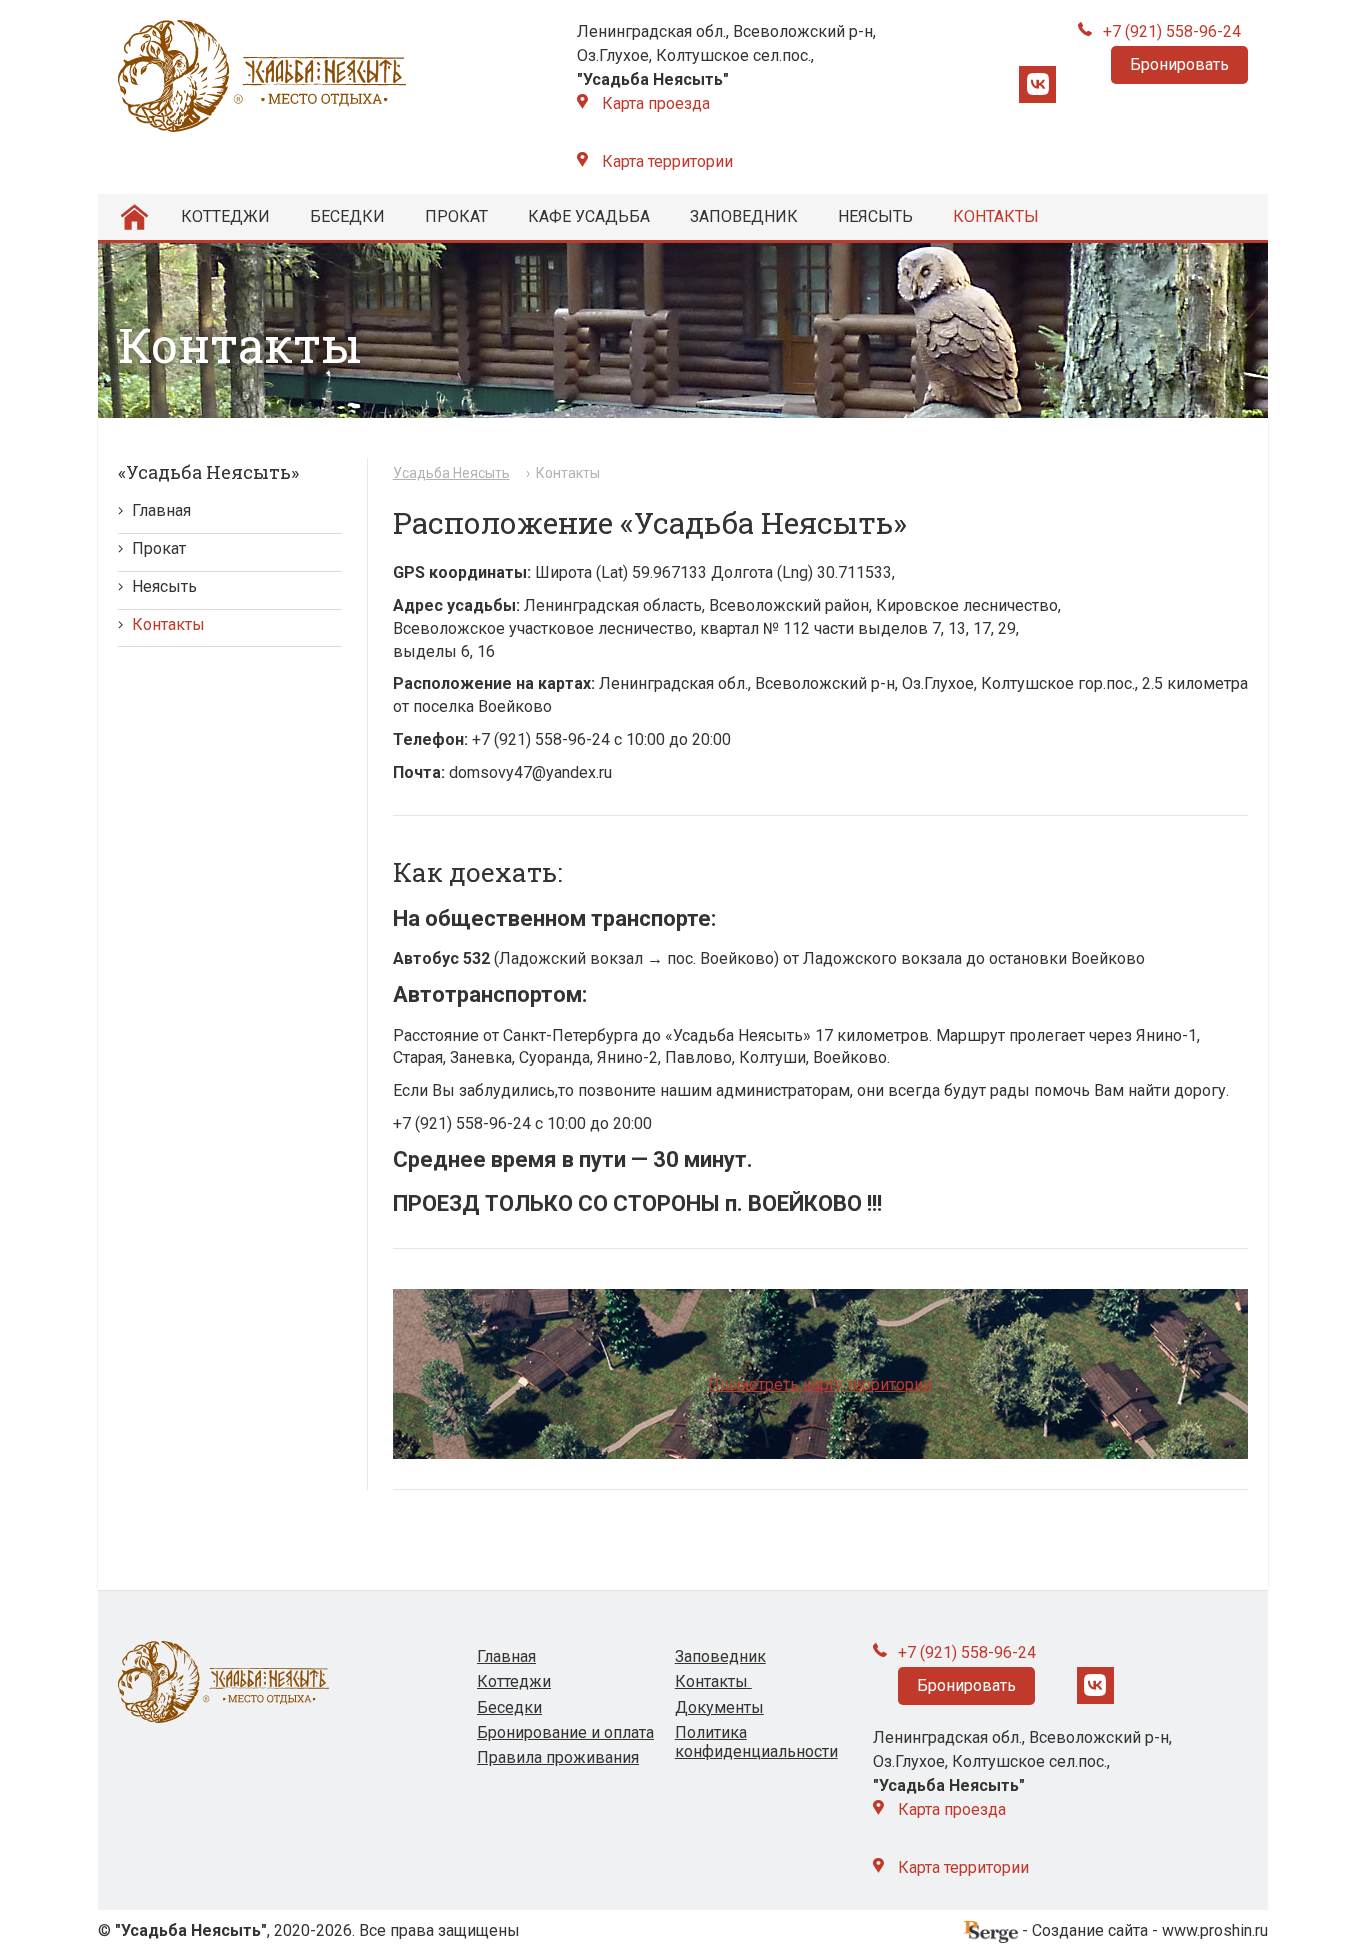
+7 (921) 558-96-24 (1172, 31)
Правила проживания (558, 1757)
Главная (161, 510)
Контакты (996, 216)
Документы (719, 1707)
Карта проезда (656, 103)
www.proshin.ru (1215, 1930)
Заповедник (744, 216)
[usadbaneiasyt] (1037, 84)
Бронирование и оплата (565, 1732)
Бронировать (1179, 64)
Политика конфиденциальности (756, 1742)
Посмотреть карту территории (820, 1384)
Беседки (347, 216)
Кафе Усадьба (589, 216)
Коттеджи (225, 216)
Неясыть (875, 216)
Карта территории (667, 161)
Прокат (456, 216)
